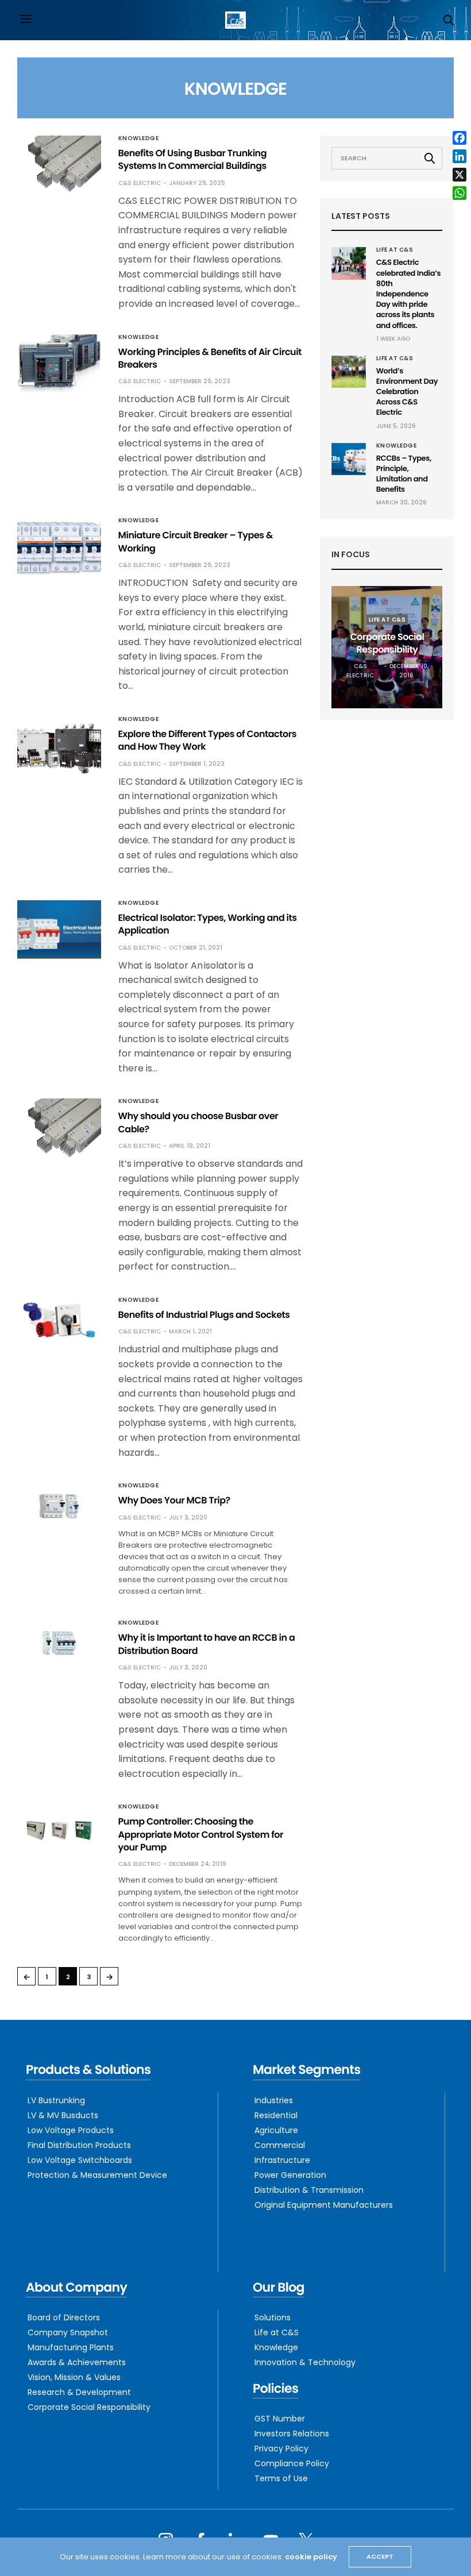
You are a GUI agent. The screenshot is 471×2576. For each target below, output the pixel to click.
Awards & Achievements (77, 2362)
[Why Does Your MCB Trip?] (59, 1505)
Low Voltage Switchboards (80, 2160)
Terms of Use (281, 2478)
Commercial (280, 2145)
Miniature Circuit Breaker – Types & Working (196, 541)
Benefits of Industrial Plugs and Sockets (204, 1315)
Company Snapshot (68, 2332)
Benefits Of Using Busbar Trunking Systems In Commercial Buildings (193, 159)
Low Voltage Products (71, 2130)
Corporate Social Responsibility (387, 643)
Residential (276, 2115)
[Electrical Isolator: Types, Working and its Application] (59, 930)
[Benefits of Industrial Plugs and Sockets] (59, 1320)
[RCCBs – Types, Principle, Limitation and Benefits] (349, 459)
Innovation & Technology (305, 2362)
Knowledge (139, 138)
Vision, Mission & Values (74, 2377)
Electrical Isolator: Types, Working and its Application (208, 924)
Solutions (273, 2317)
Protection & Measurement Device (97, 2175)
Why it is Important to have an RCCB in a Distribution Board (207, 1644)
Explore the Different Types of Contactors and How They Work (207, 740)
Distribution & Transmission (309, 2190)
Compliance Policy (292, 2463)
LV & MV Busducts (63, 2115)
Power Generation (290, 2175)
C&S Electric (140, 183)
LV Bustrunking (56, 2100)
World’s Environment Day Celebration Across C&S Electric (407, 392)
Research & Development (79, 2392)
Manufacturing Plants (71, 2347)
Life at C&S (395, 250)
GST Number (280, 2419)
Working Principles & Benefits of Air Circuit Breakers (210, 358)
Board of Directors (64, 2317)
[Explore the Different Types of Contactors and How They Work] (59, 746)
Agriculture (276, 2130)
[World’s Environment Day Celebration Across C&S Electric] (349, 372)
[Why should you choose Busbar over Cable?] (59, 1130)
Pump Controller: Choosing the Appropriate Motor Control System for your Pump (201, 1834)
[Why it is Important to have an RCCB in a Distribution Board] (59, 1643)
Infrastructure (282, 2160)
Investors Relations (292, 2434)
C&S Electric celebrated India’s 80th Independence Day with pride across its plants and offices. (408, 294)
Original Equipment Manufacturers (324, 2205)
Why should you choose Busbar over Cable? (198, 1122)
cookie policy (311, 2557)
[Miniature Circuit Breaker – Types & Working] (59, 547)
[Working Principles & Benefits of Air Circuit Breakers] (59, 364)
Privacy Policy (281, 2448)
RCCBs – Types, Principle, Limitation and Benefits (404, 474)
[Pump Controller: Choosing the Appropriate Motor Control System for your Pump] (59, 1830)
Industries (274, 2100)
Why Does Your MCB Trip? (174, 1500)
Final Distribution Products (79, 2145)
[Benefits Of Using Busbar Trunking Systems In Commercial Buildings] (59, 165)
